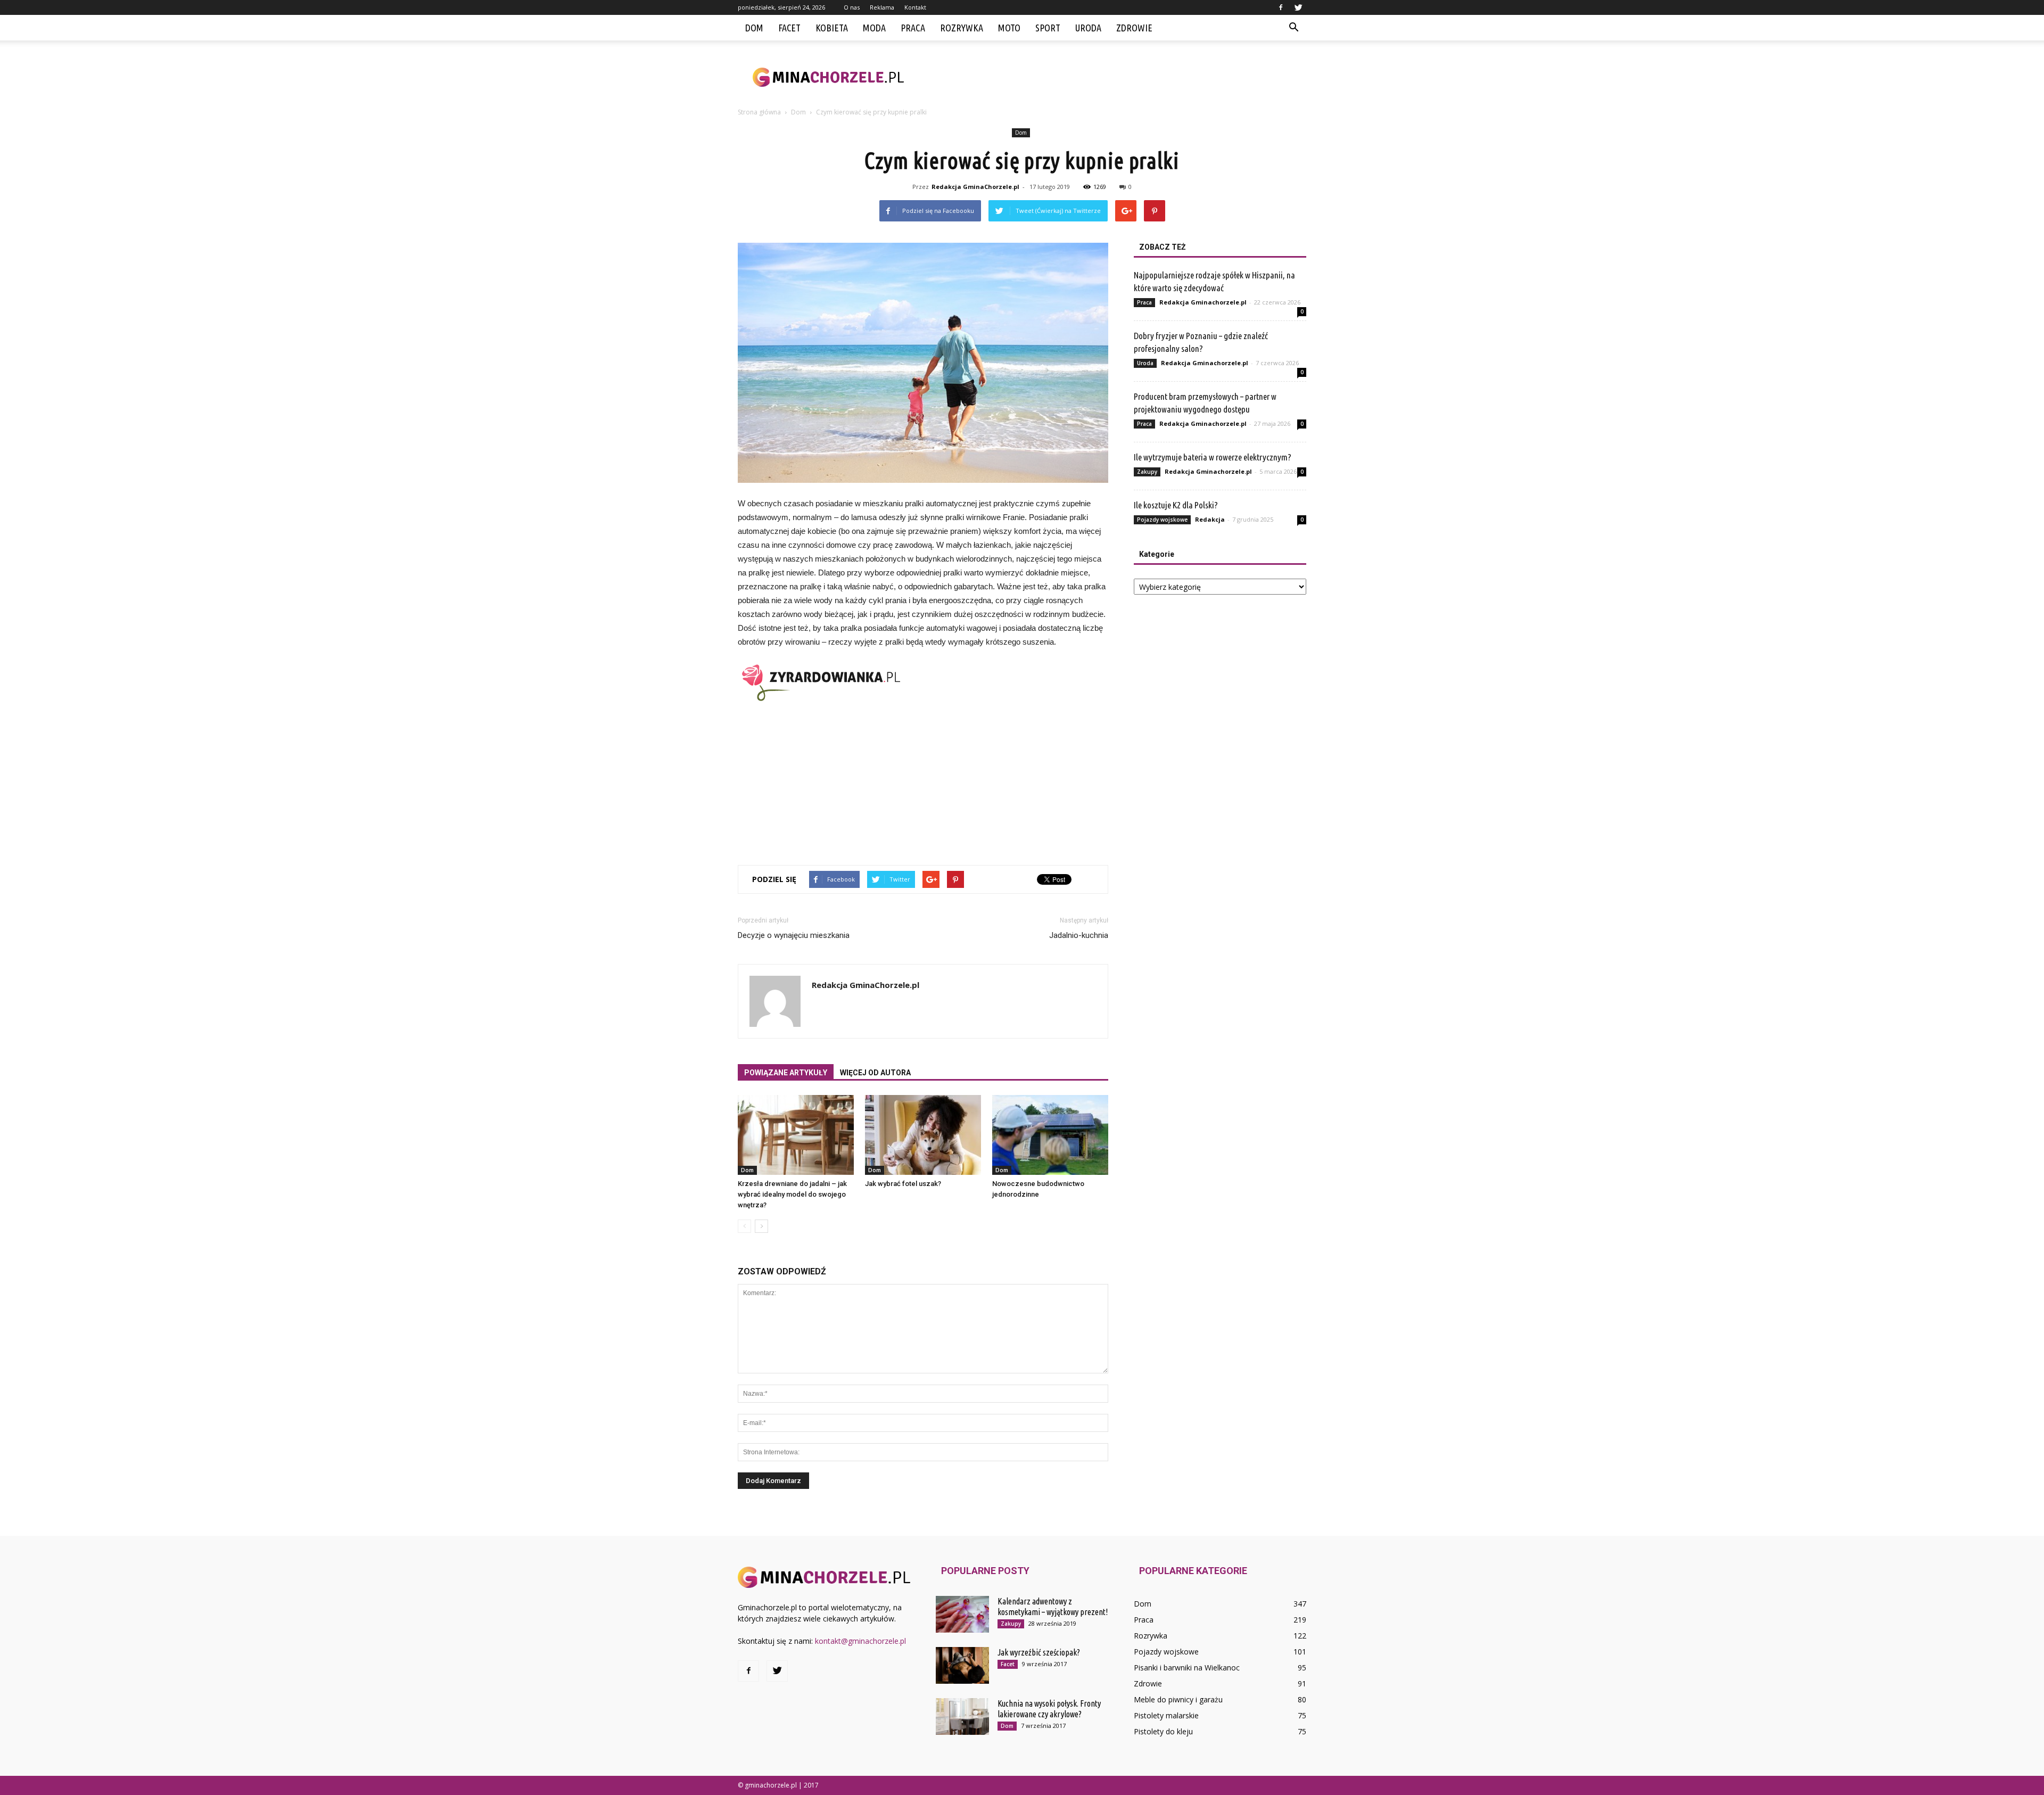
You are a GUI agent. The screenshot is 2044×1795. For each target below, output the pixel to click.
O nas (852, 7)
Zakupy (1147, 472)
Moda (874, 28)
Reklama (882, 7)
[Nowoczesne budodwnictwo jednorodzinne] (1050, 1135)
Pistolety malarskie (1166, 1715)
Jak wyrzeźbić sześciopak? (1039, 1652)
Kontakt (915, 7)
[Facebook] (1281, 7)
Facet (789, 28)
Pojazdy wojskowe (1162, 520)
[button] (1293, 28)
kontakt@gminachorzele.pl (860, 1641)
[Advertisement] (1112, 77)
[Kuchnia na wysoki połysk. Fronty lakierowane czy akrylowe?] (962, 1716)
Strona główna (759, 112)
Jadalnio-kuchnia (1079, 935)
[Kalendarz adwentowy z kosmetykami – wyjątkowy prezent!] (962, 1614)
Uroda (1088, 28)
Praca (913, 28)
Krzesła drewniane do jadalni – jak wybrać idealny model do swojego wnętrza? (792, 1194)
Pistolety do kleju (1163, 1731)
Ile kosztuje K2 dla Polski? (1176, 505)
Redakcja (1210, 519)
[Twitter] (1298, 7)
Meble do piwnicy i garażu (1178, 1699)
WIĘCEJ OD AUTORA (875, 1073)
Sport (1048, 28)
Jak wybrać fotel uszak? (903, 1184)
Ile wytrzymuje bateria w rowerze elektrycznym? (1213, 457)
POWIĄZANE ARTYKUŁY (786, 1073)
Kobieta (832, 28)
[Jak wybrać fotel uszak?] (923, 1135)
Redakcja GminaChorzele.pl (975, 187)
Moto (1009, 28)
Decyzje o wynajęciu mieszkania (794, 935)
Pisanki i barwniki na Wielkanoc (1187, 1668)
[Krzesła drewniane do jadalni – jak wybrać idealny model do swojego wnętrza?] (796, 1135)
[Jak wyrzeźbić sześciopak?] (962, 1665)
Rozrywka (962, 28)
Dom (754, 28)
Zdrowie (1134, 28)
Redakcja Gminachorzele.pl (1203, 302)
